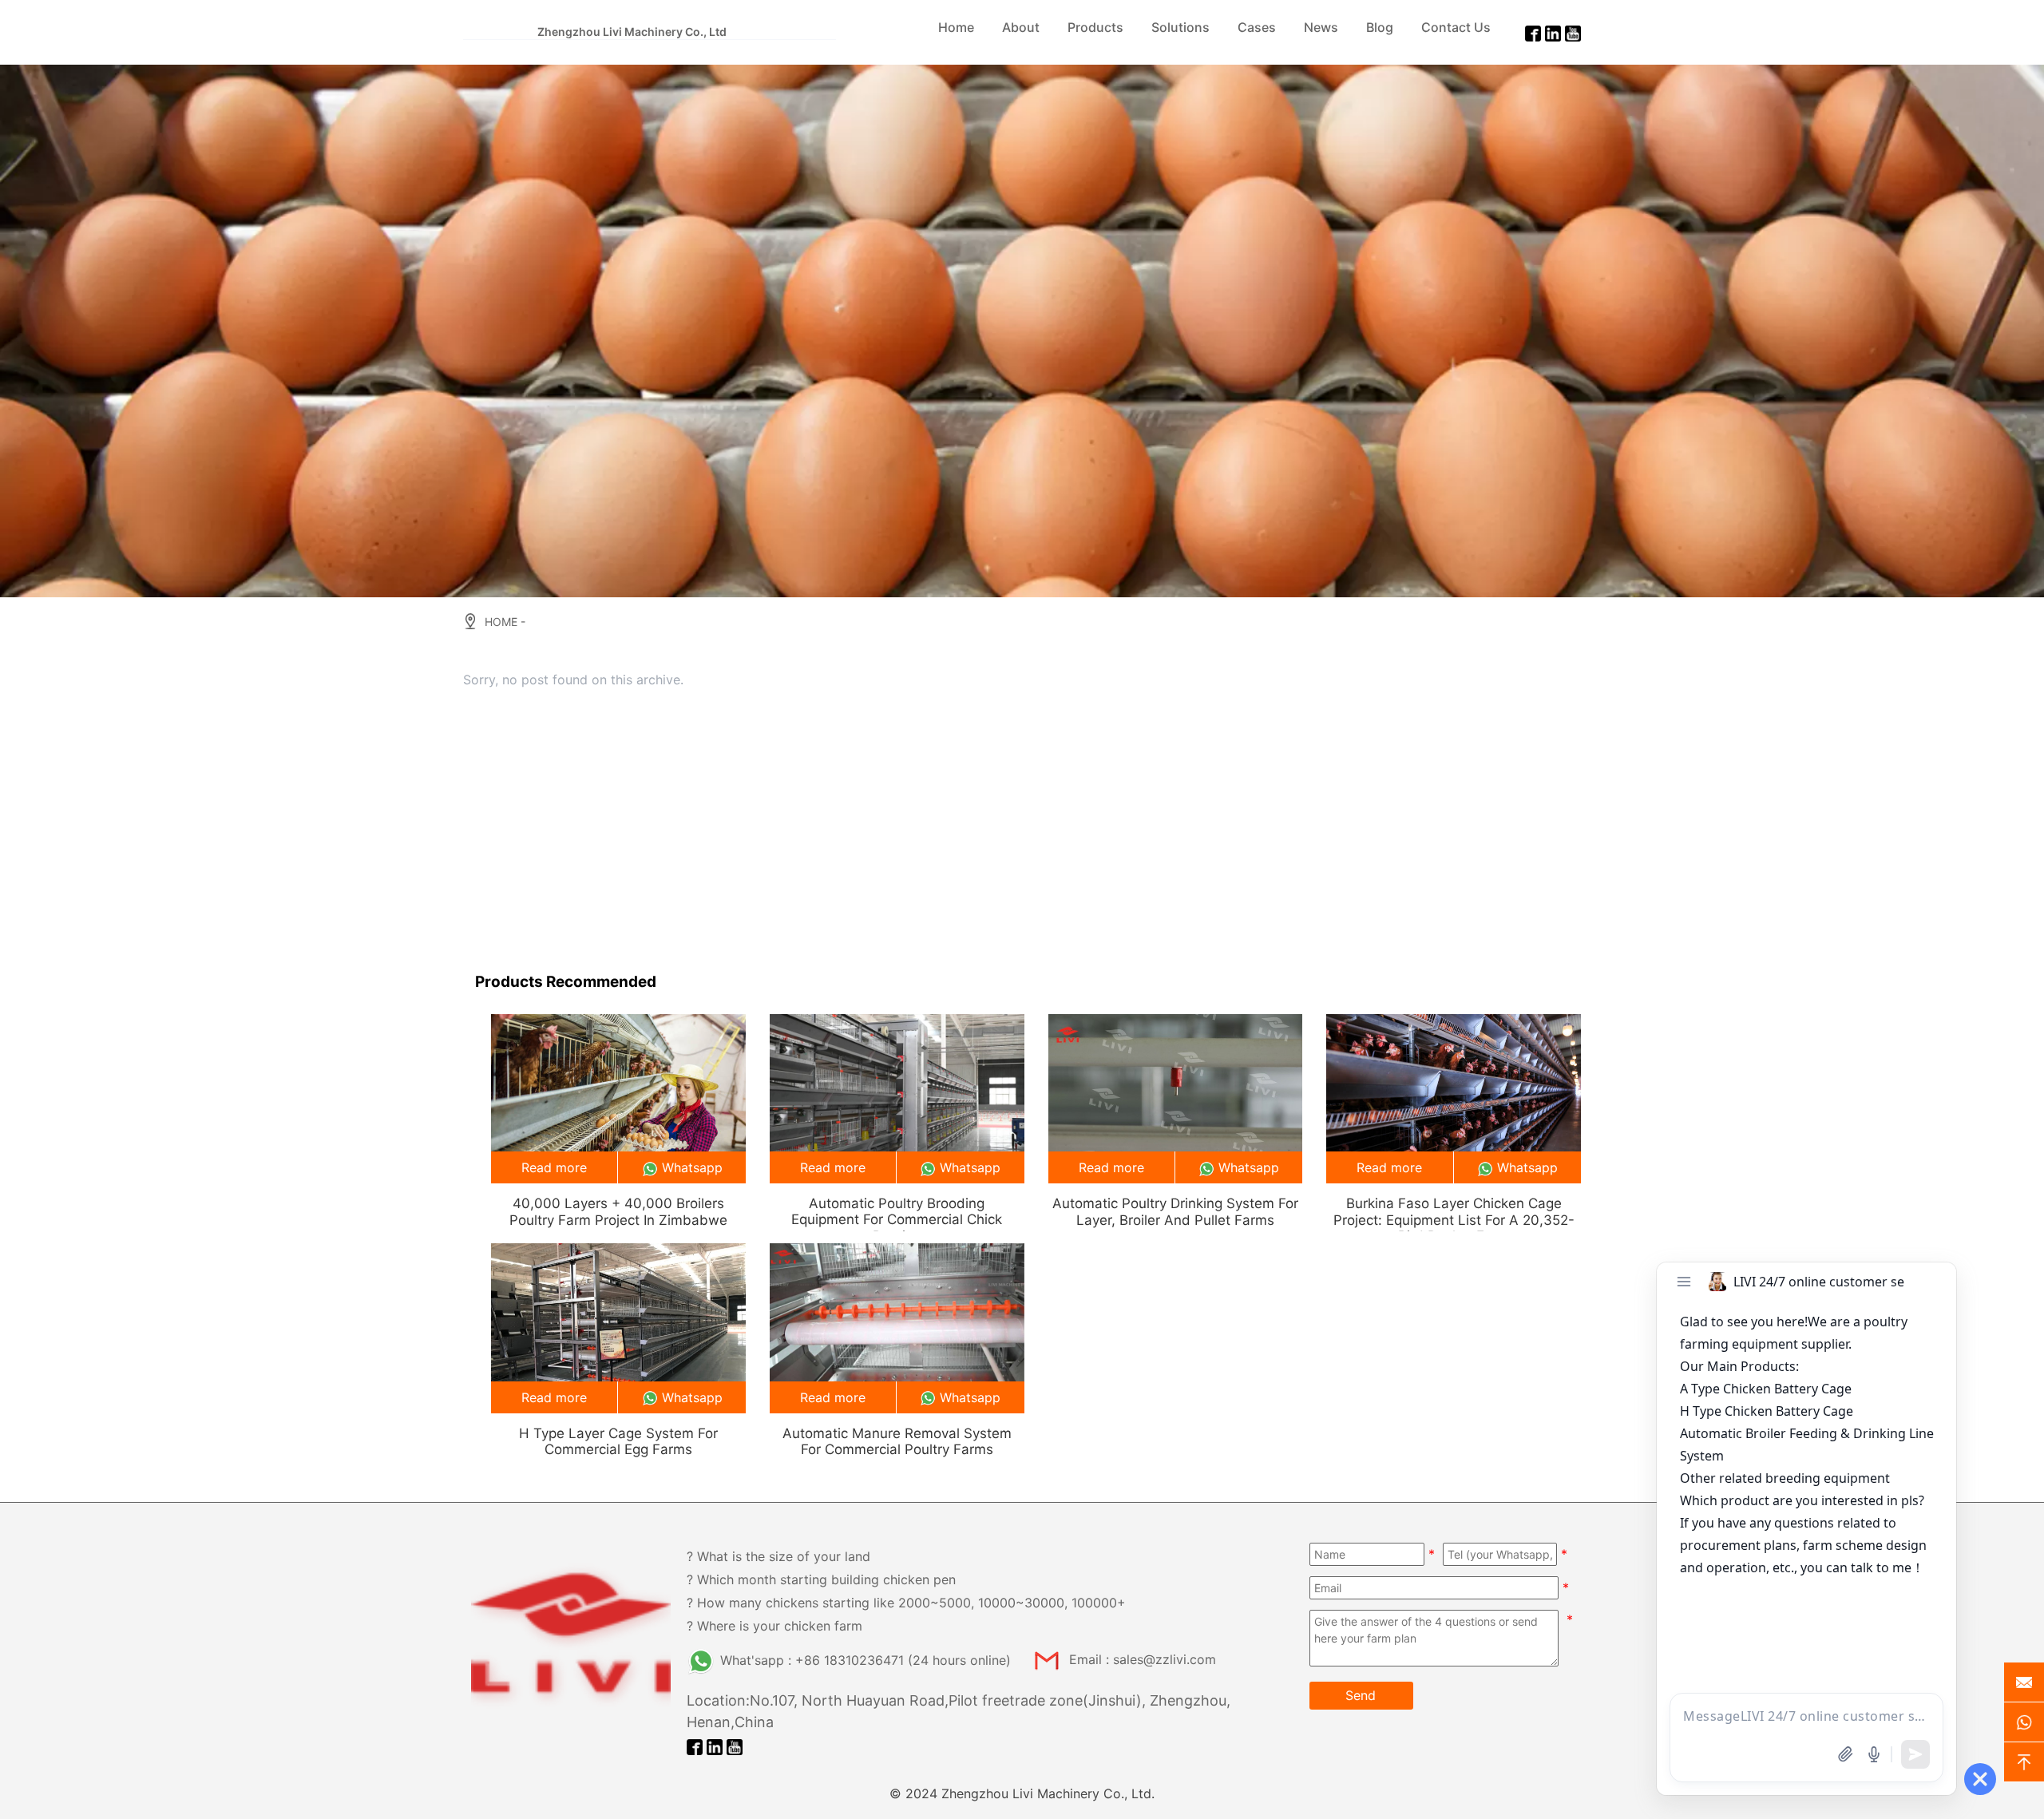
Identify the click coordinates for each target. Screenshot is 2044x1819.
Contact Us (1456, 27)
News (1321, 27)
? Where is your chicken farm (774, 1626)
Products (1095, 27)
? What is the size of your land (778, 1556)
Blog (1380, 27)
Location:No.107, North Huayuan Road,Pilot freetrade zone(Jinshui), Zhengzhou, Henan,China (959, 1711)
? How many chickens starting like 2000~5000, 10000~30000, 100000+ (906, 1603)
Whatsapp (692, 1167)
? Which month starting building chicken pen (821, 1579)
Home (956, 27)
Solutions (1180, 27)
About (1021, 27)
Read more (554, 1167)
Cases (1257, 27)
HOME (501, 622)
